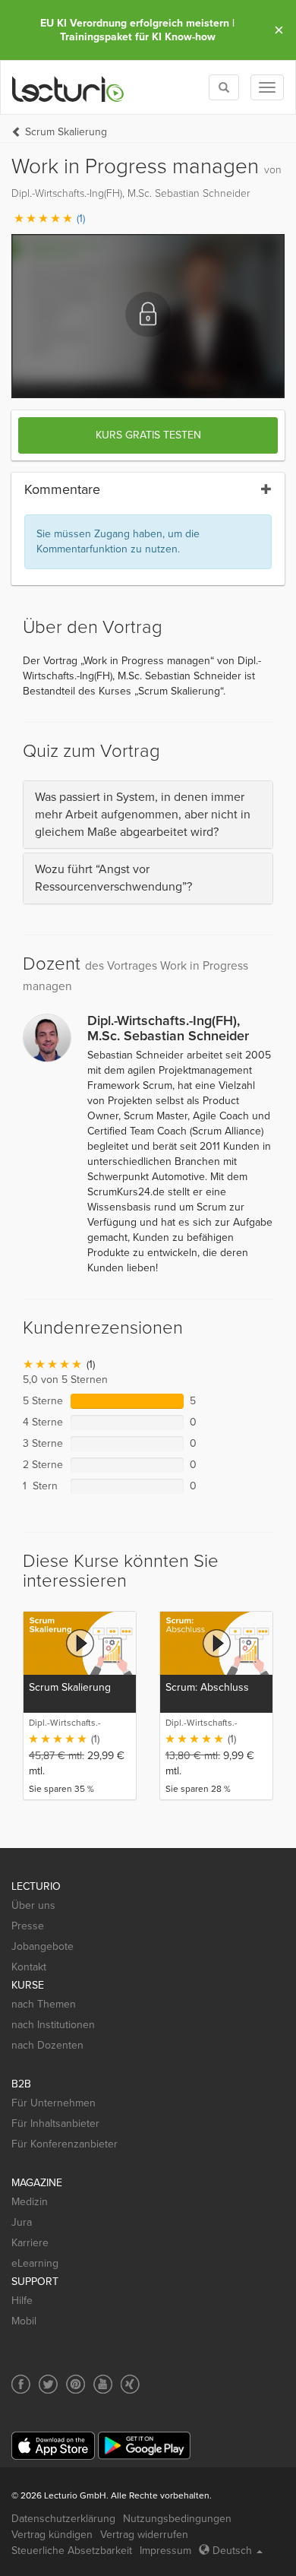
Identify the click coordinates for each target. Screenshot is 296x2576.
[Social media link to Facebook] (21, 2384)
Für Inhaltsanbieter (55, 2123)
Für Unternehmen (54, 2103)
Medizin (30, 2202)
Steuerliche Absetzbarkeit (72, 2551)
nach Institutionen (53, 2025)
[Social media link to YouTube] (103, 2384)
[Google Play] (144, 2446)
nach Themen (44, 2004)
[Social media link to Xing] (130, 2384)
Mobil (24, 2321)
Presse (28, 1926)
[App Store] (53, 2446)
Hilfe (22, 2301)
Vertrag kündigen (52, 2535)
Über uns (33, 1905)
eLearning (35, 2263)
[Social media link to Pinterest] (76, 2384)
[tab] (148, 815)
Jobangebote (43, 1946)
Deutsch (232, 2551)
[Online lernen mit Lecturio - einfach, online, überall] (68, 88)
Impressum (165, 2551)
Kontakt (29, 1967)
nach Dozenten (47, 2045)
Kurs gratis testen (148, 435)
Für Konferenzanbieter (65, 2144)
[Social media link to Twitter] (48, 2384)
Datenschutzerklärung (63, 2519)
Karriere (30, 2243)
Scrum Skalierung (66, 132)
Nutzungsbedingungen (177, 2519)
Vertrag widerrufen (144, 2535)
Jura (22, 2222)
